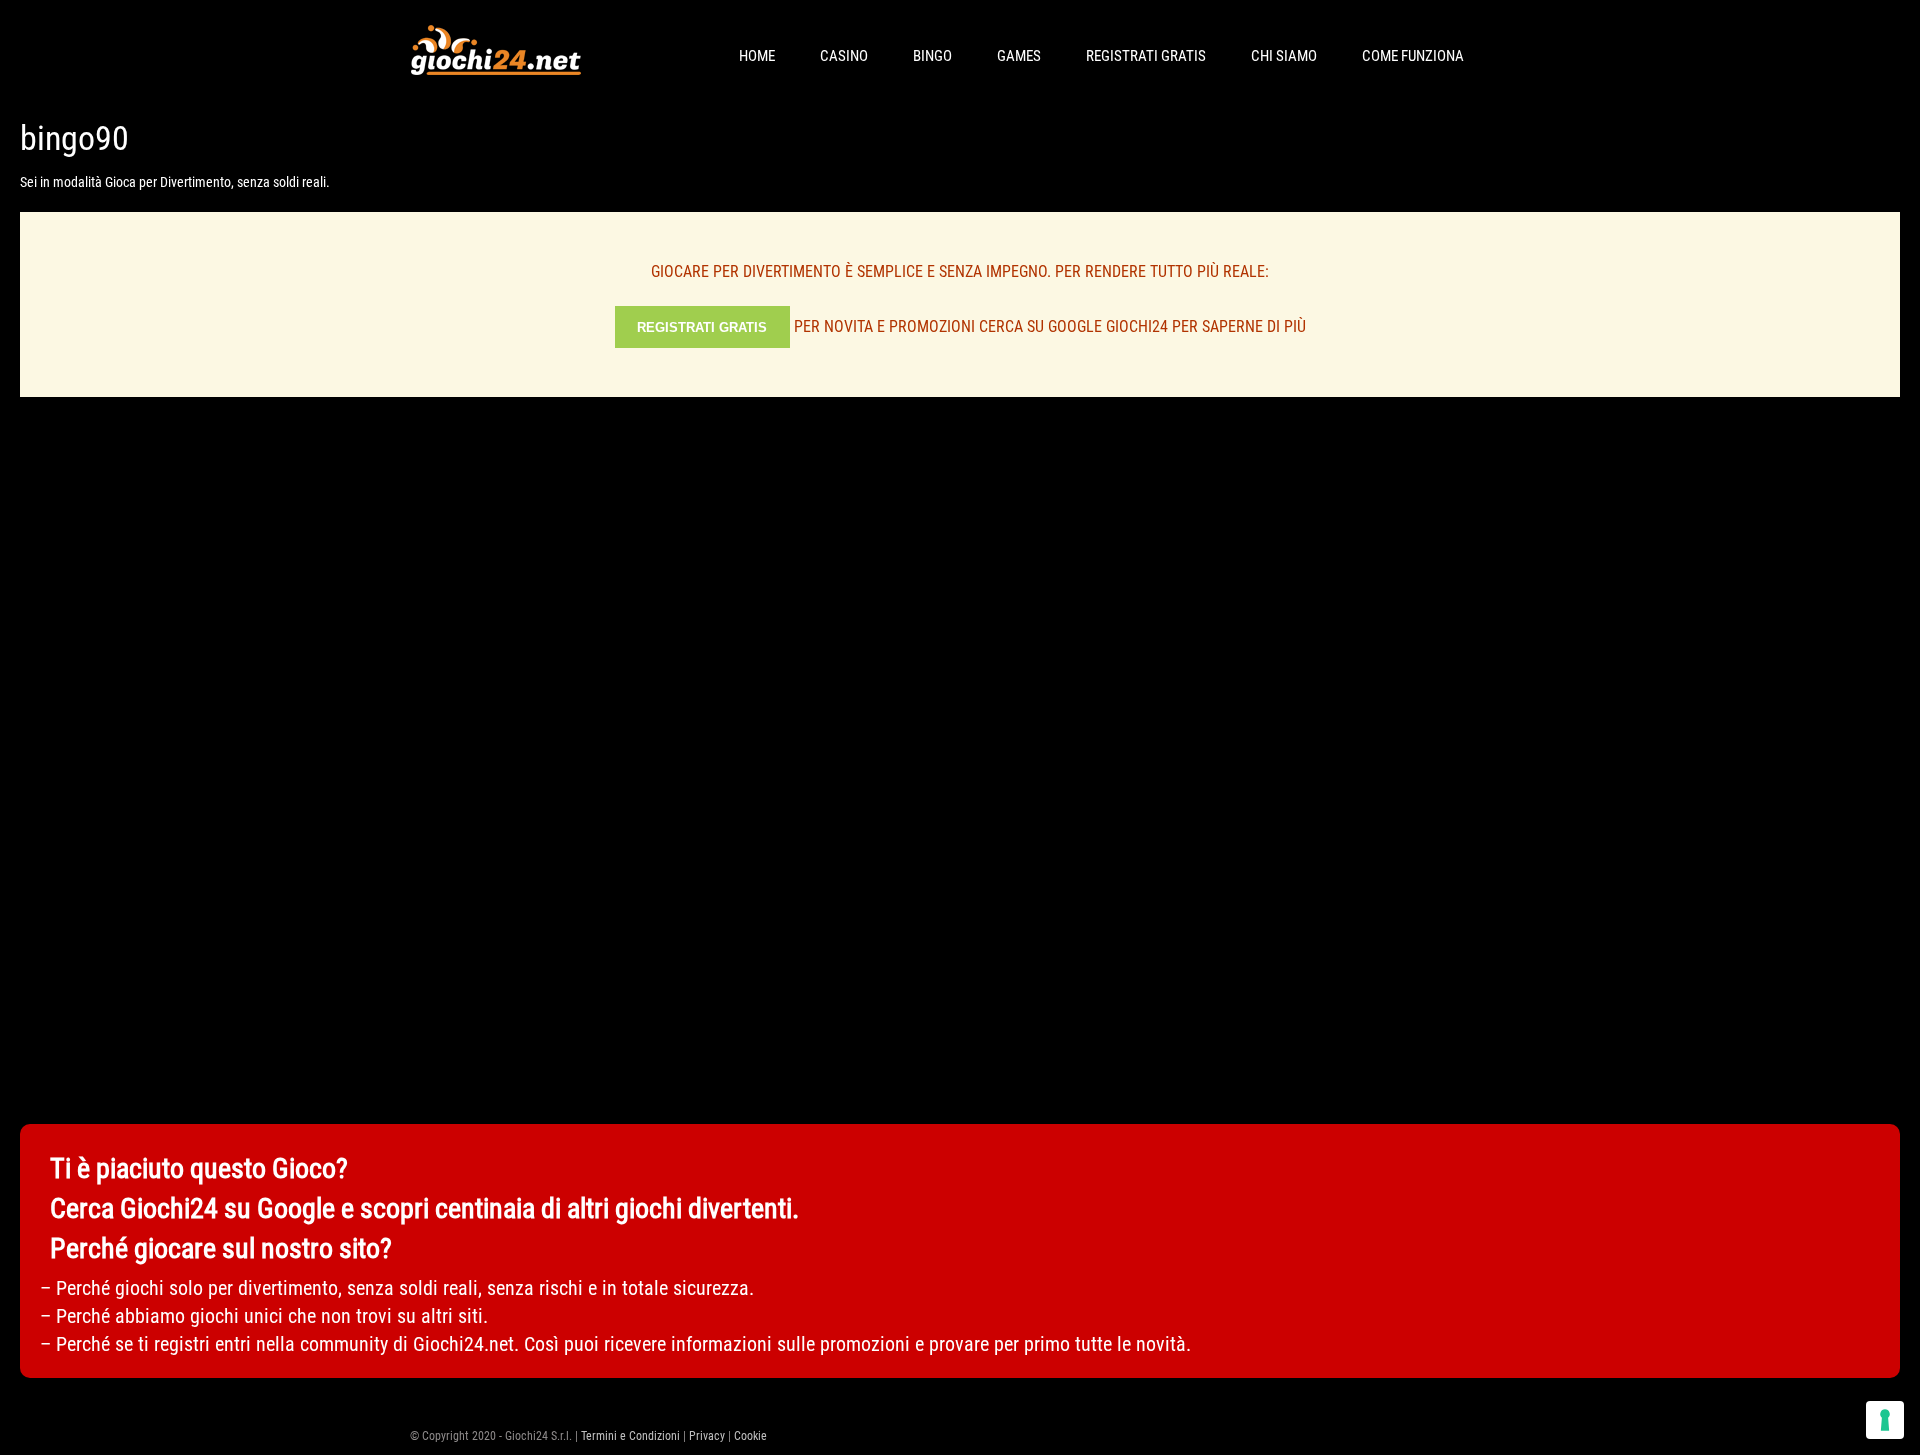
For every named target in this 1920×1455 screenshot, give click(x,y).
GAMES (1019, 56)
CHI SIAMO (1284, 56)
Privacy (707, 1436)
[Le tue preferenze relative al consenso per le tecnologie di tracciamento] (1885, 1420)
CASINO (844, 56)
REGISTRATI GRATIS (1146, 56)
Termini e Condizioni (630, 1436)
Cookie (750, 1436)
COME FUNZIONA (1413, 56)
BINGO (932, 56)
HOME (757, 56)
